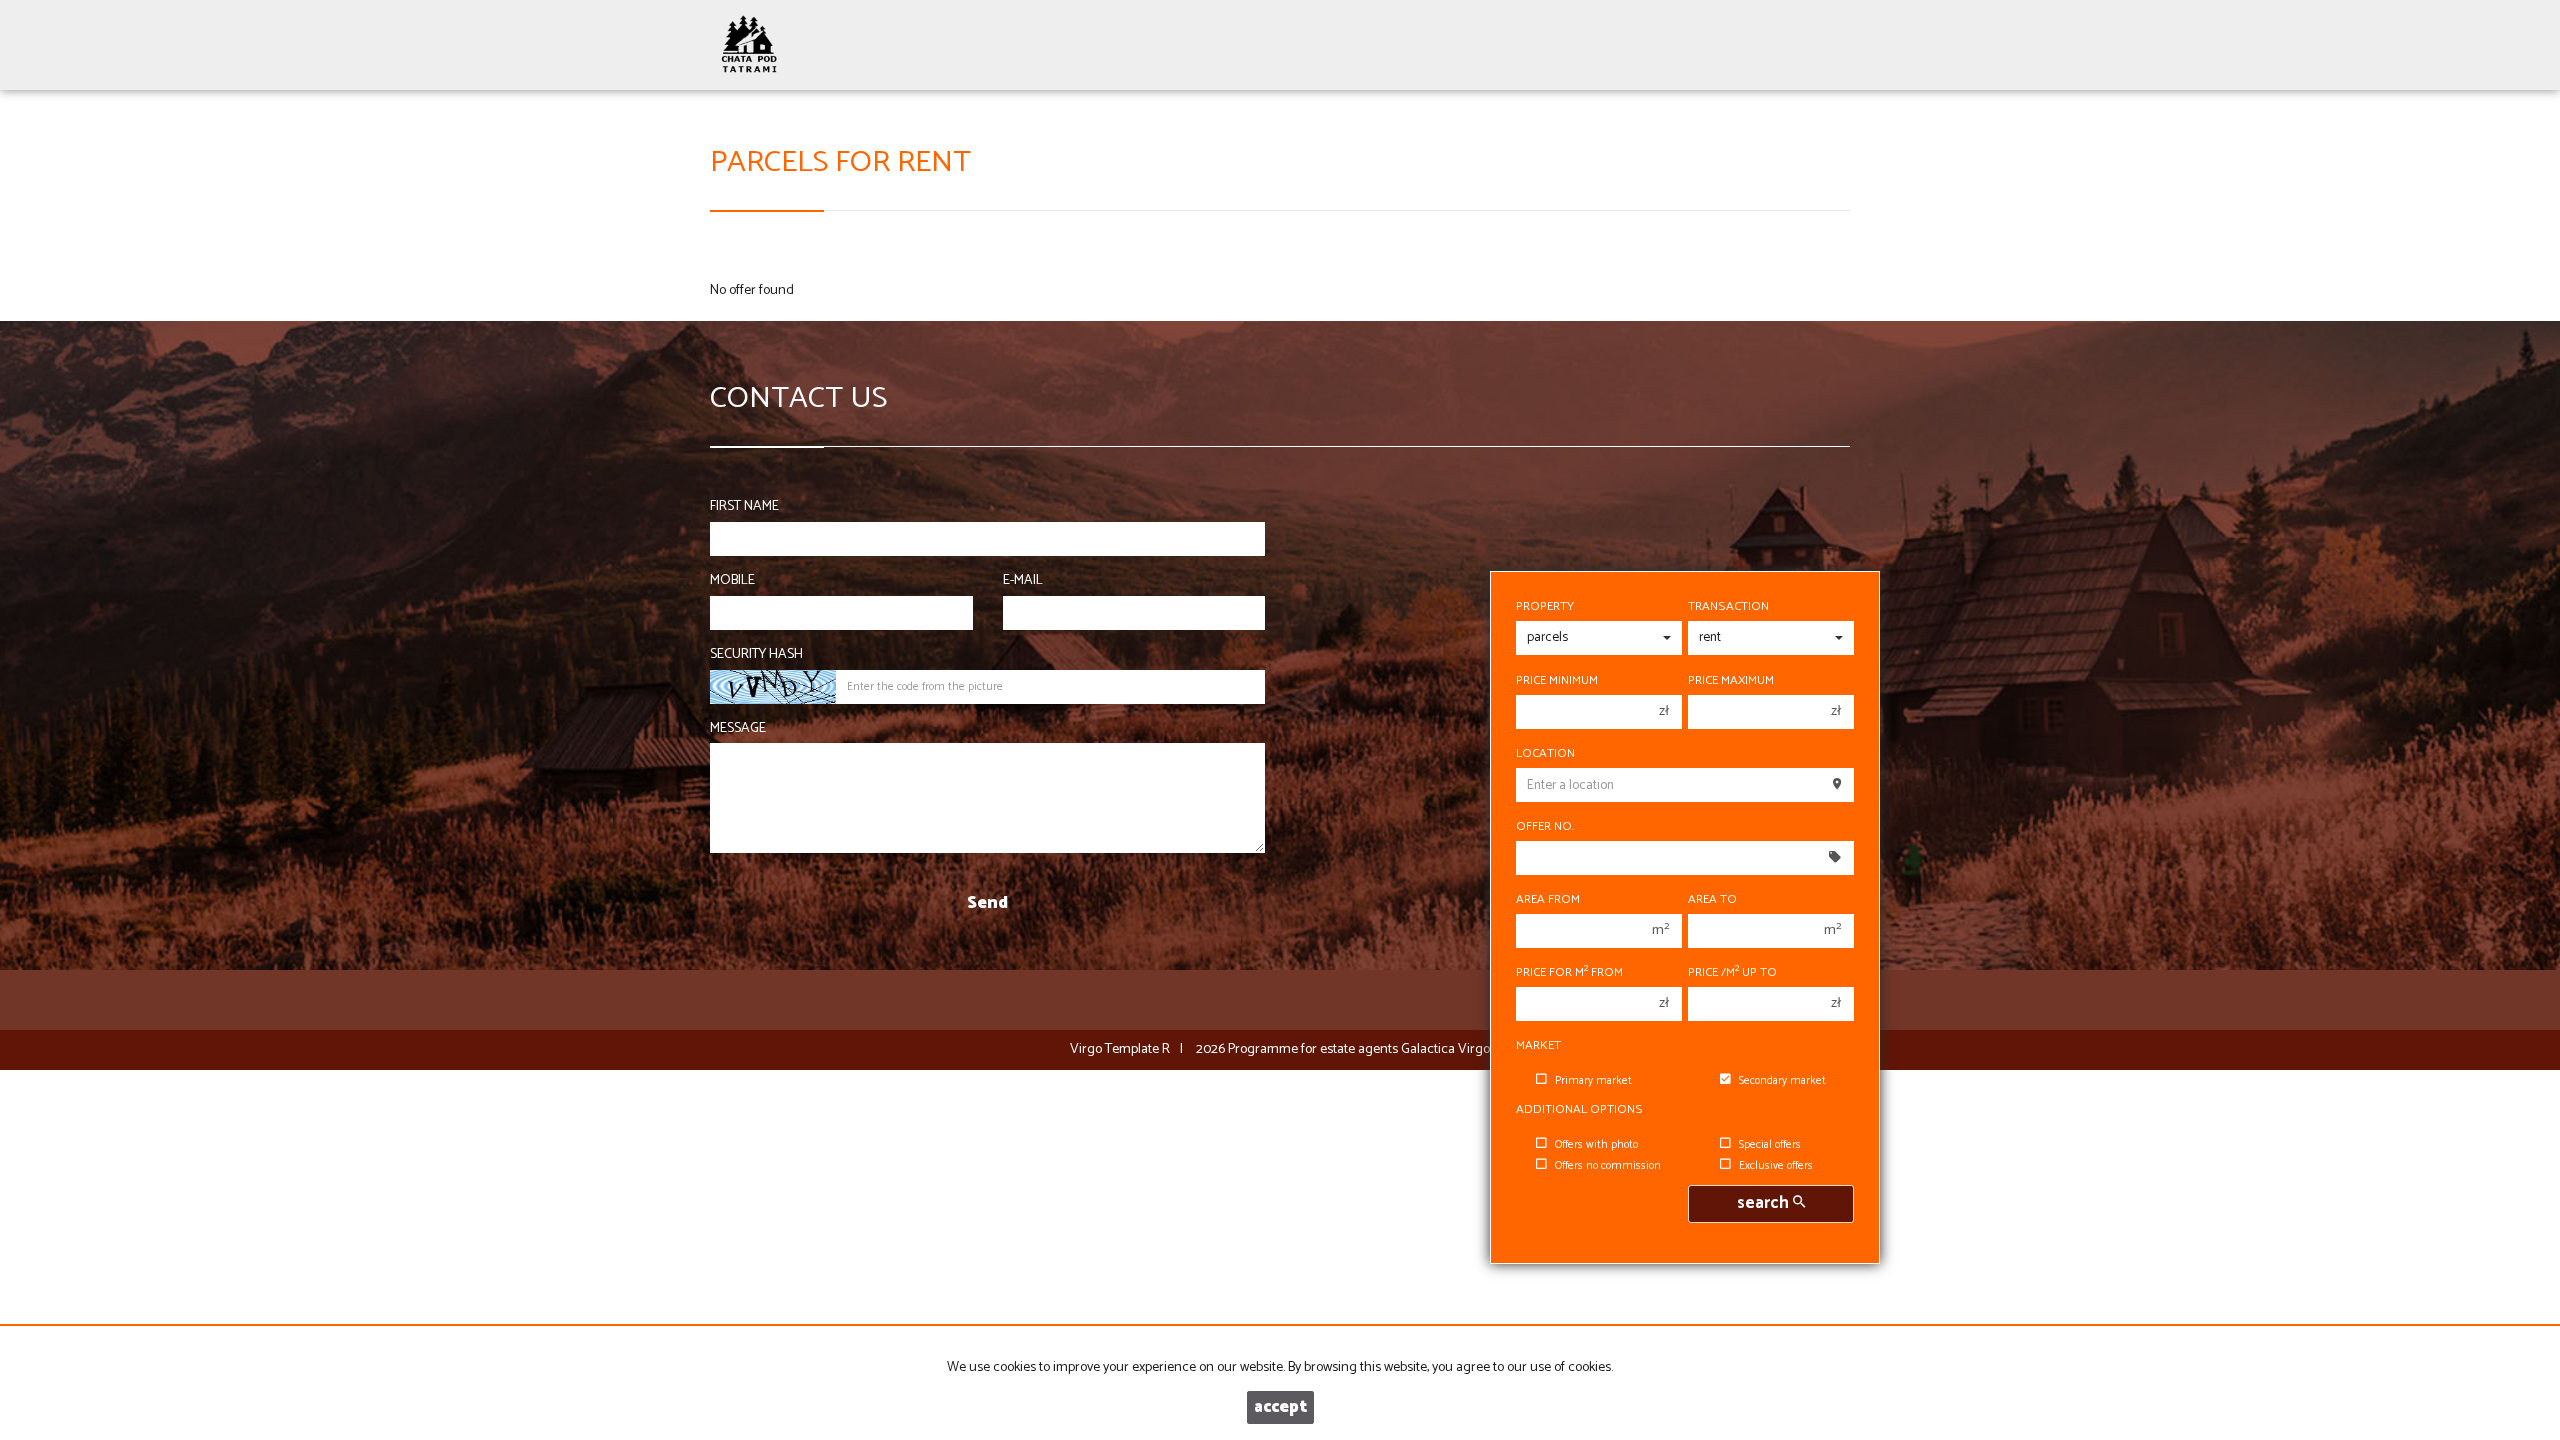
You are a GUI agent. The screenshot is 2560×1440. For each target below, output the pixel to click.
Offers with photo (1596, 1145)
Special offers (1770, 1145)
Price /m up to (1732, 973)
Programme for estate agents (1314, 1049)
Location (1545, 754)
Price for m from (1569, 973)
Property (1545, 607)
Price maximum (1731, 681)
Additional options (1579, 1110)
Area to (1712, 900)
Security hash (756, 655)
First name (744, 507)
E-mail (1023, 581)
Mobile (732, 581)
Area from (1548, 900)
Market (1538, 1046)
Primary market (1593, 1081)
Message (738, 729)
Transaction (1728, 607)
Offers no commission (1608, 1166)
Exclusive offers (1776, 1166)
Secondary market (1782, 1081)
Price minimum (1557, 681)
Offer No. (1545, 827)
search (1765, 1203)
